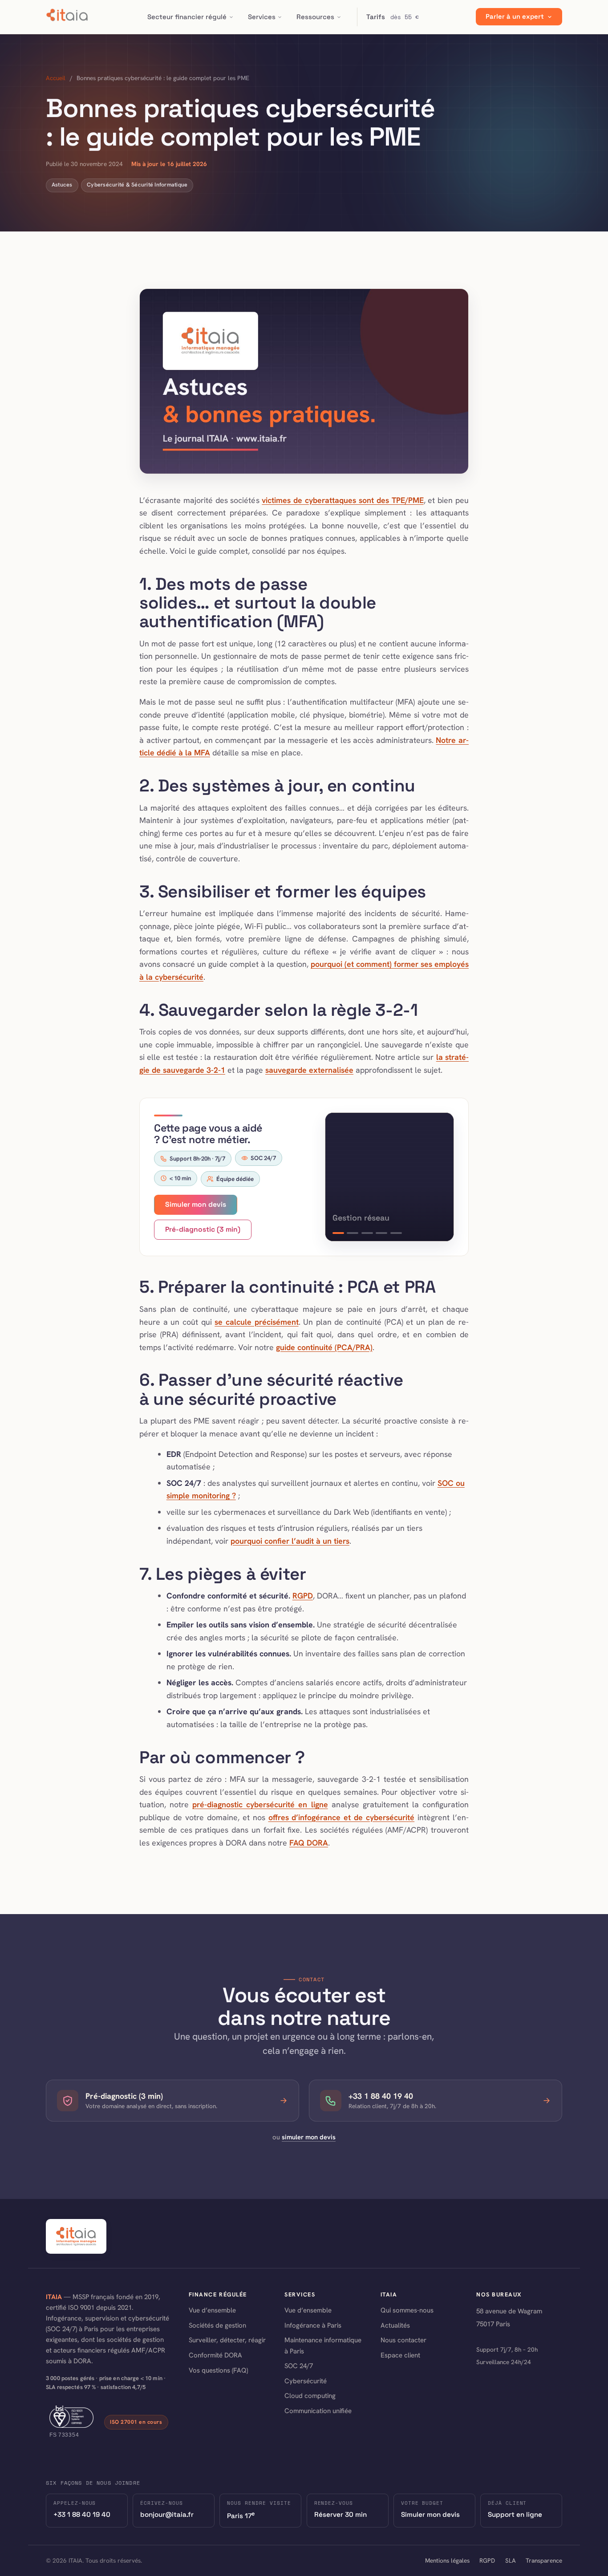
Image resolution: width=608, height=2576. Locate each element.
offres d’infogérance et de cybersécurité (342, 1817)
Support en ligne (515, 2514)
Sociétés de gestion (217, 2325)
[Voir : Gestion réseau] (353, 1233)
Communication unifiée (318, 2411)
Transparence (544, 2560)
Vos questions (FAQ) (218, 2370)
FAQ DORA (309, 1843)
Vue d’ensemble (212, 2310)
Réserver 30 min (340, 2514)
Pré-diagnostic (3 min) (203, 1229)
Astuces (62, 185)
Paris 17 (241, 2515)
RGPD (303, 1596)
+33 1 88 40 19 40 (82, 2514)
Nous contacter (403, 2340)
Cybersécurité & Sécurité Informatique (137, 185)
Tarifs (393, 17)
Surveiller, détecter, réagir (227, 2340)
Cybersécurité (306, 2381)
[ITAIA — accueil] (67, 17)
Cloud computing (310, 2396)
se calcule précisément (256, 1322)
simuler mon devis (309, 2137)
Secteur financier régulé (187, 17)
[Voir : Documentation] (381, 1233)
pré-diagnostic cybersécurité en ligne (260, 1804)
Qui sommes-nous (407, 2310)
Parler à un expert (515, 17)
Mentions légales (447, 2560)
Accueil (56, 78)
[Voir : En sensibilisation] (396, 1233)
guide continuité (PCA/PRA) (324, 1347)
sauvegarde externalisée (309, 1070)
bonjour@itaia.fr (167, 2514)
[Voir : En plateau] (338, 1233)
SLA (511, 2560)
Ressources (315, 17)
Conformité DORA (215, 2355)
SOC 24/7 (299, 2366)
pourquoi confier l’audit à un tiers (290, 1541)
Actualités (395, 2325)
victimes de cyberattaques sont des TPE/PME (343, 500)
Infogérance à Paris (313, 2325)
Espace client (400, 2355)
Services (262, 17)
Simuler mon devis (196, 1205)
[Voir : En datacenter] (367, 1233)
